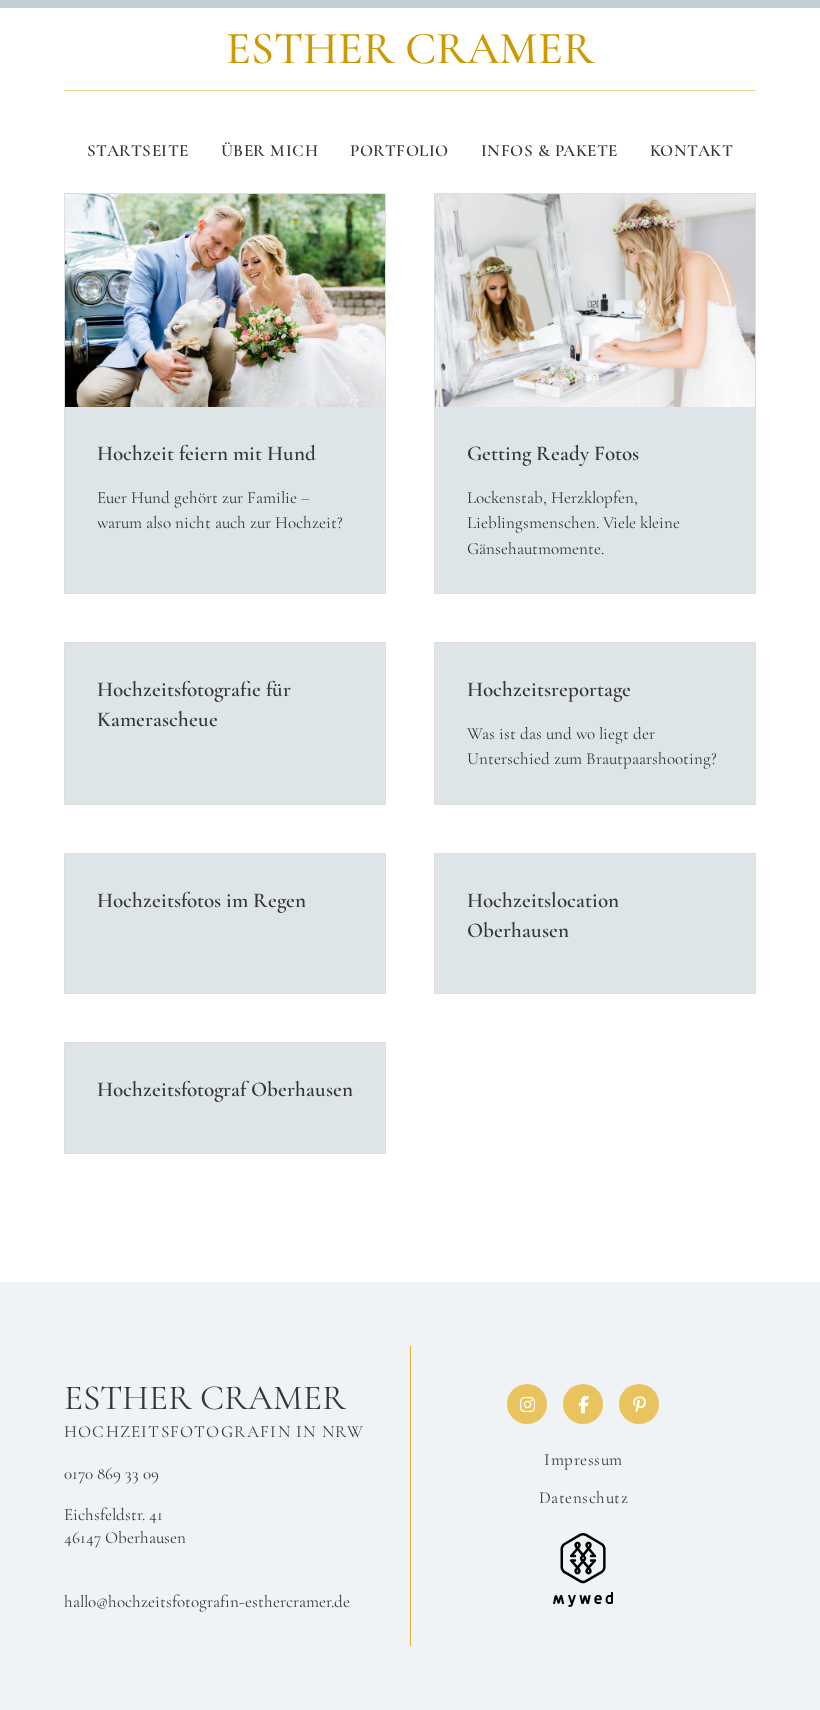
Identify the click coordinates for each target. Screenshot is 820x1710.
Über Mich (270, 150)
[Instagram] (527, 1404)
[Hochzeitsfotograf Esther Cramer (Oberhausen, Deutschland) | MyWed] (583, 1567)
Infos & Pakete (549, 150)
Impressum (583, 1459)
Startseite (138, 150)
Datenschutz (584, 1497)
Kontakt (692, 150)
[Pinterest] (639, 1404)
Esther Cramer (205, 1398)
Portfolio (399, 150)
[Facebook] (583, 1404)
